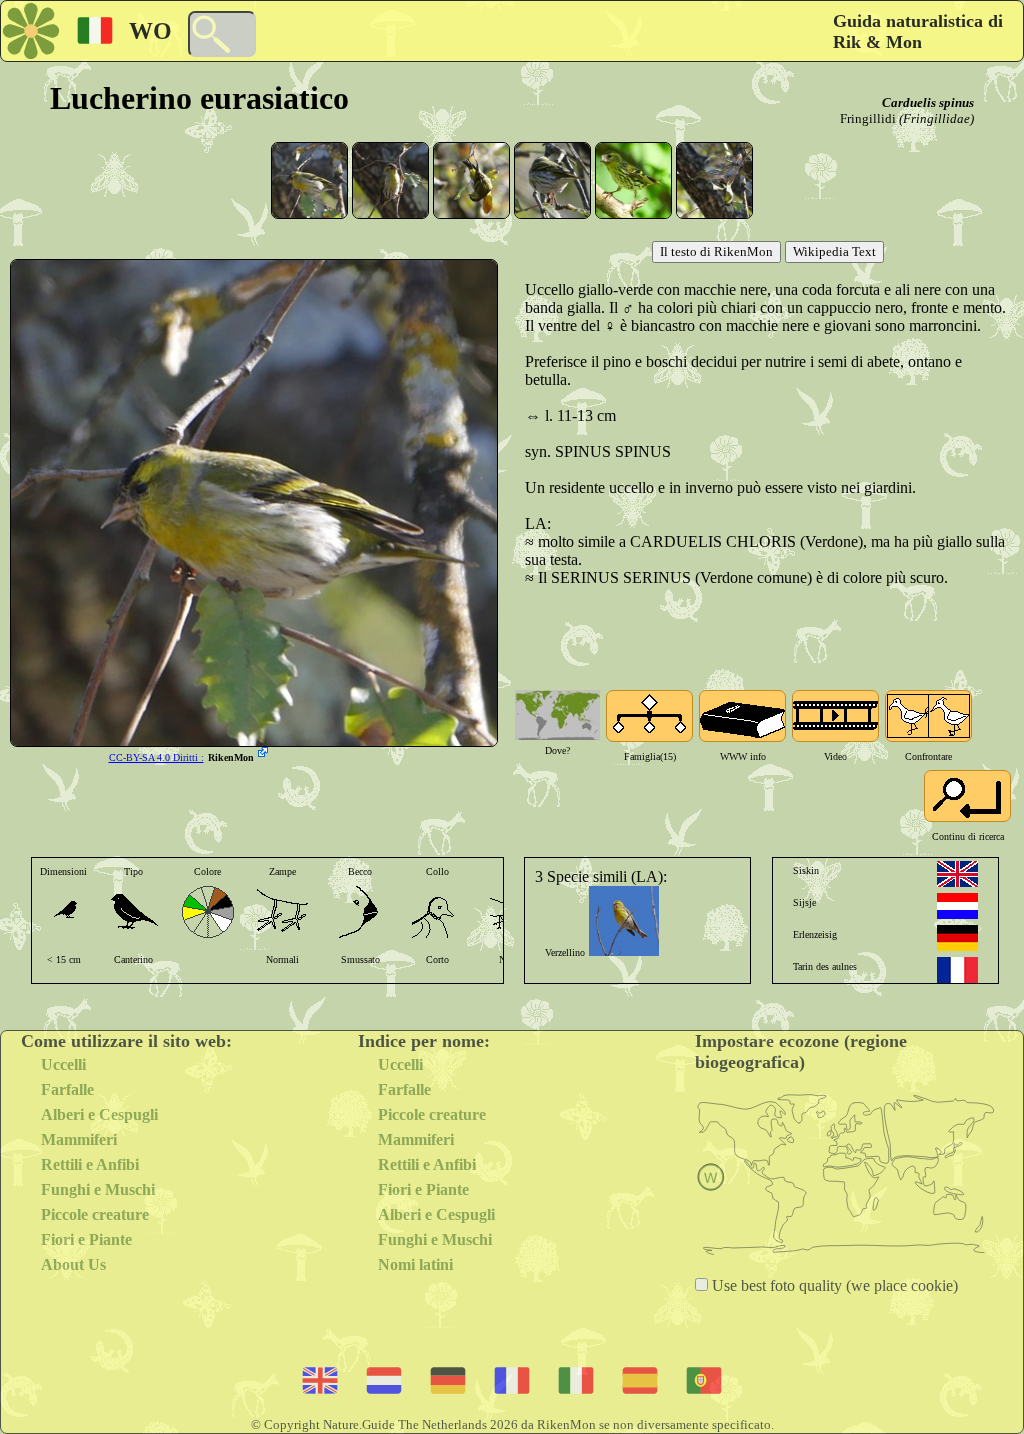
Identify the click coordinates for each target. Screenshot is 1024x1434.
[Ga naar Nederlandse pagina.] (957, 906)
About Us (73, 1264)
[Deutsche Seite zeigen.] (957, 938)
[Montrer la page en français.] (957, 970)
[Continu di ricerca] (967, 796)
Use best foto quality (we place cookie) (833, 1285)
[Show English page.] (957, 874)
